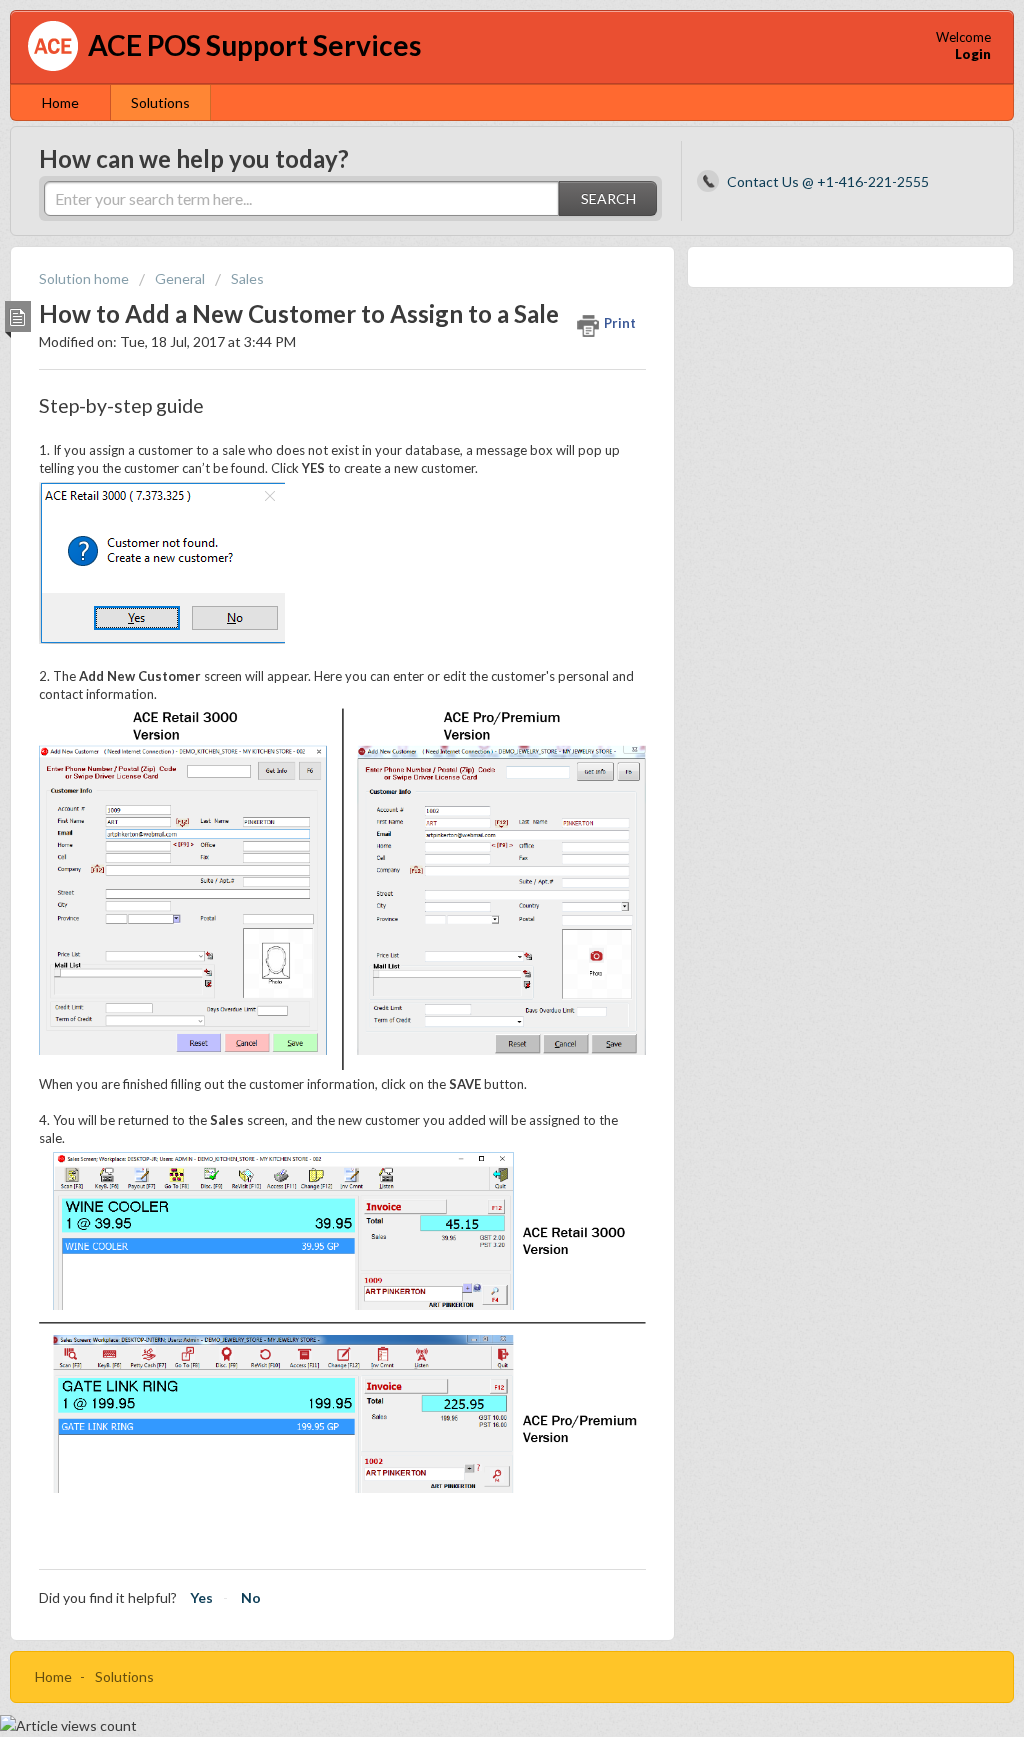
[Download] (475, 618)
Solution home (85, 278)
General (180, 278)
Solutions (160, 102)
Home (60, 102)
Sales (247, 278)
